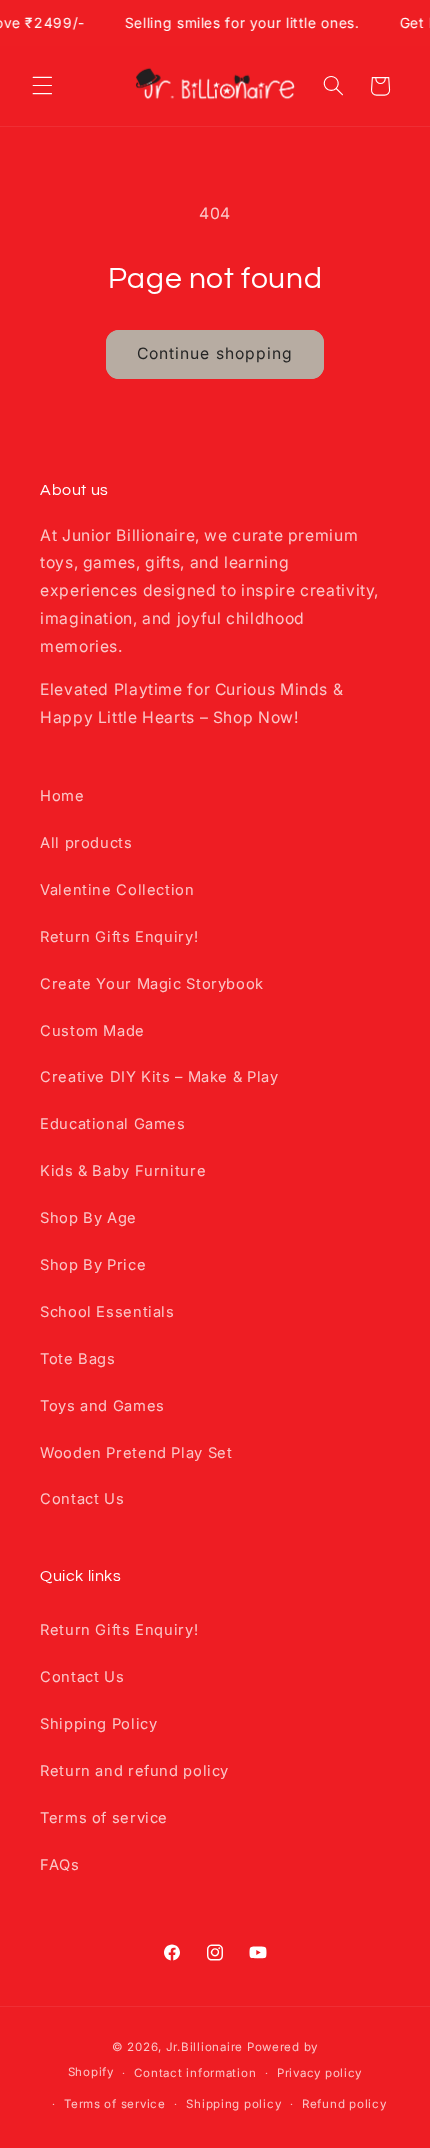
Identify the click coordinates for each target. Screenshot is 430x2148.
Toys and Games (102, 1406)
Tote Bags (78, 1359)
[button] (42, 86)
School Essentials (107, 1312)
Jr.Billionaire (204, 2047)
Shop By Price (93, 1265)
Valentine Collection (117, 890)
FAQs (60, 1865)
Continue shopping (215, 353)
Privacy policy (319, 2073)
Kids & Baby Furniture (123, 1171)
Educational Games (113, 1124)
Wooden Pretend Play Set (136, 1453)
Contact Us (82, 1499)
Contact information (195, 2073)
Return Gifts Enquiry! (119, 937)
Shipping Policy (98, 1724)
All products (86, 843)
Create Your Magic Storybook (152, 984)
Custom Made (92, 1031)
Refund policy (344, 2104)
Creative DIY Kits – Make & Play (159, 1077)
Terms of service (104, 1818)
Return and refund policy (134, 1771)
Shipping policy (233, 2104)
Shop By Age (88, 1218)
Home (62, 796)
